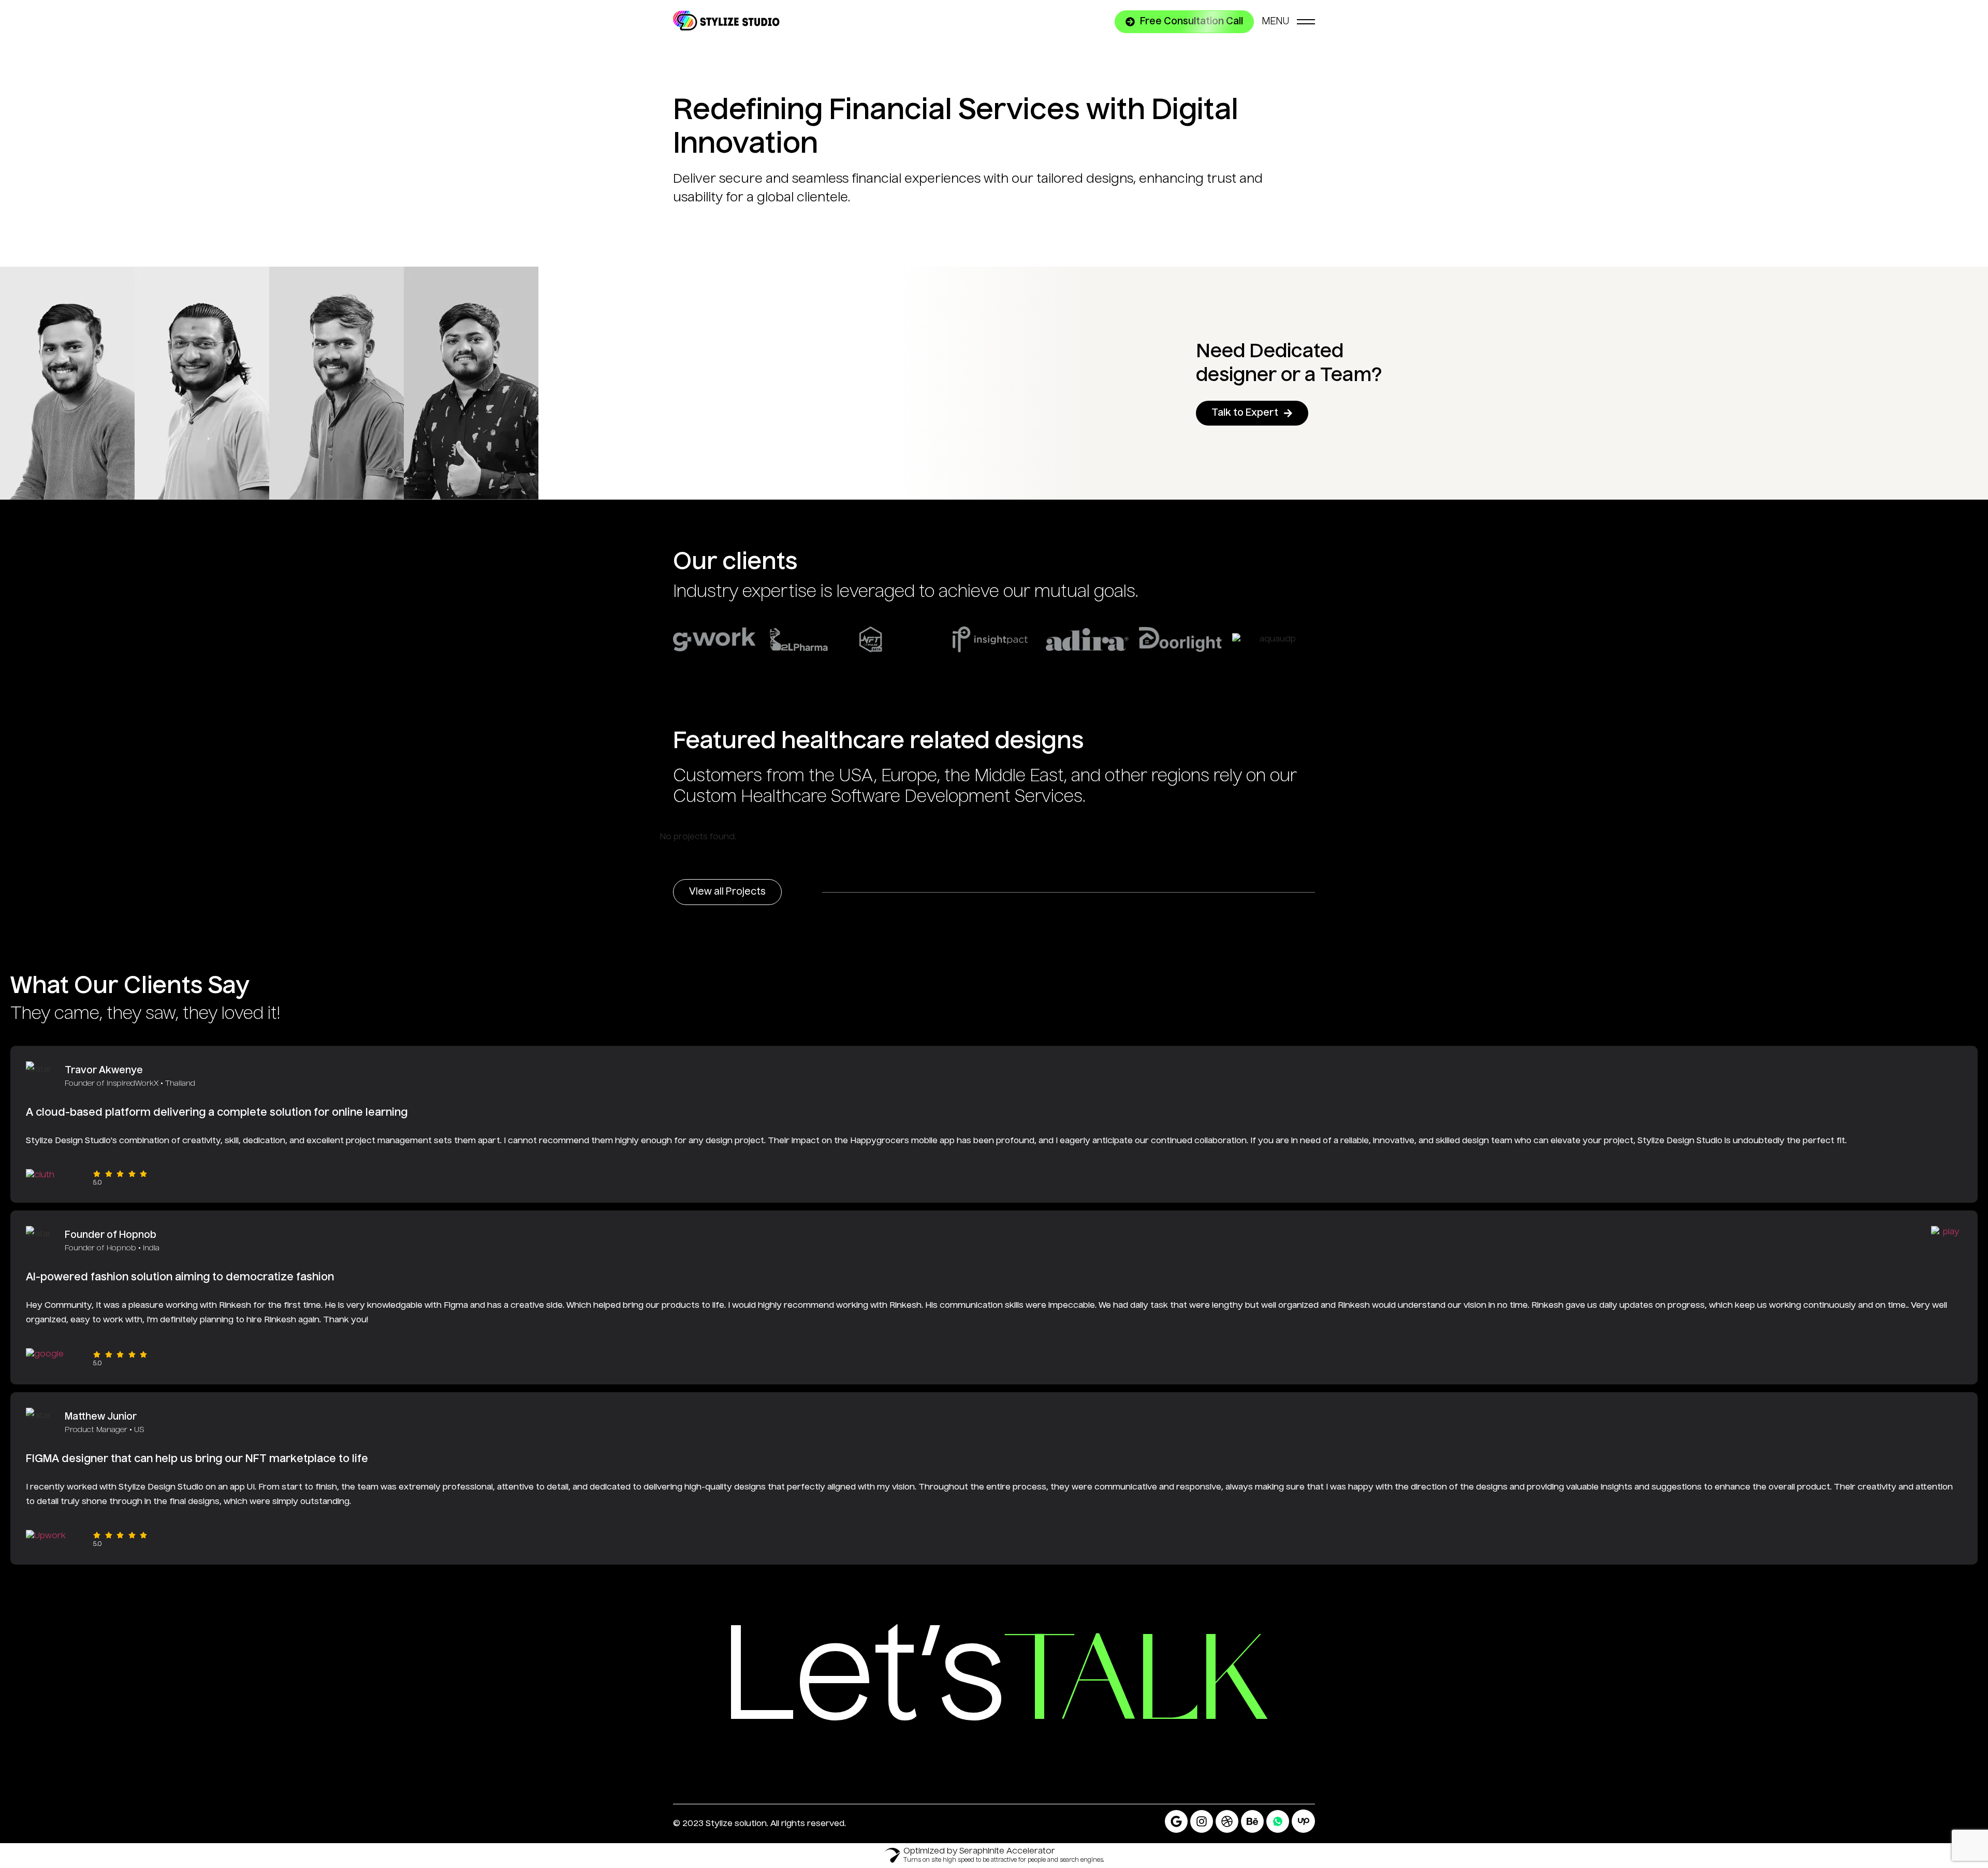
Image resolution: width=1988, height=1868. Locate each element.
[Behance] (1252, 1821)
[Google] (1176, 1821)
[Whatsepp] (1278, 1821)
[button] (1184, 22)
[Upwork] (1303, 1821)
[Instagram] (1202, 1821)
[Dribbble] (1227, 1821)
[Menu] (1288, 22)
